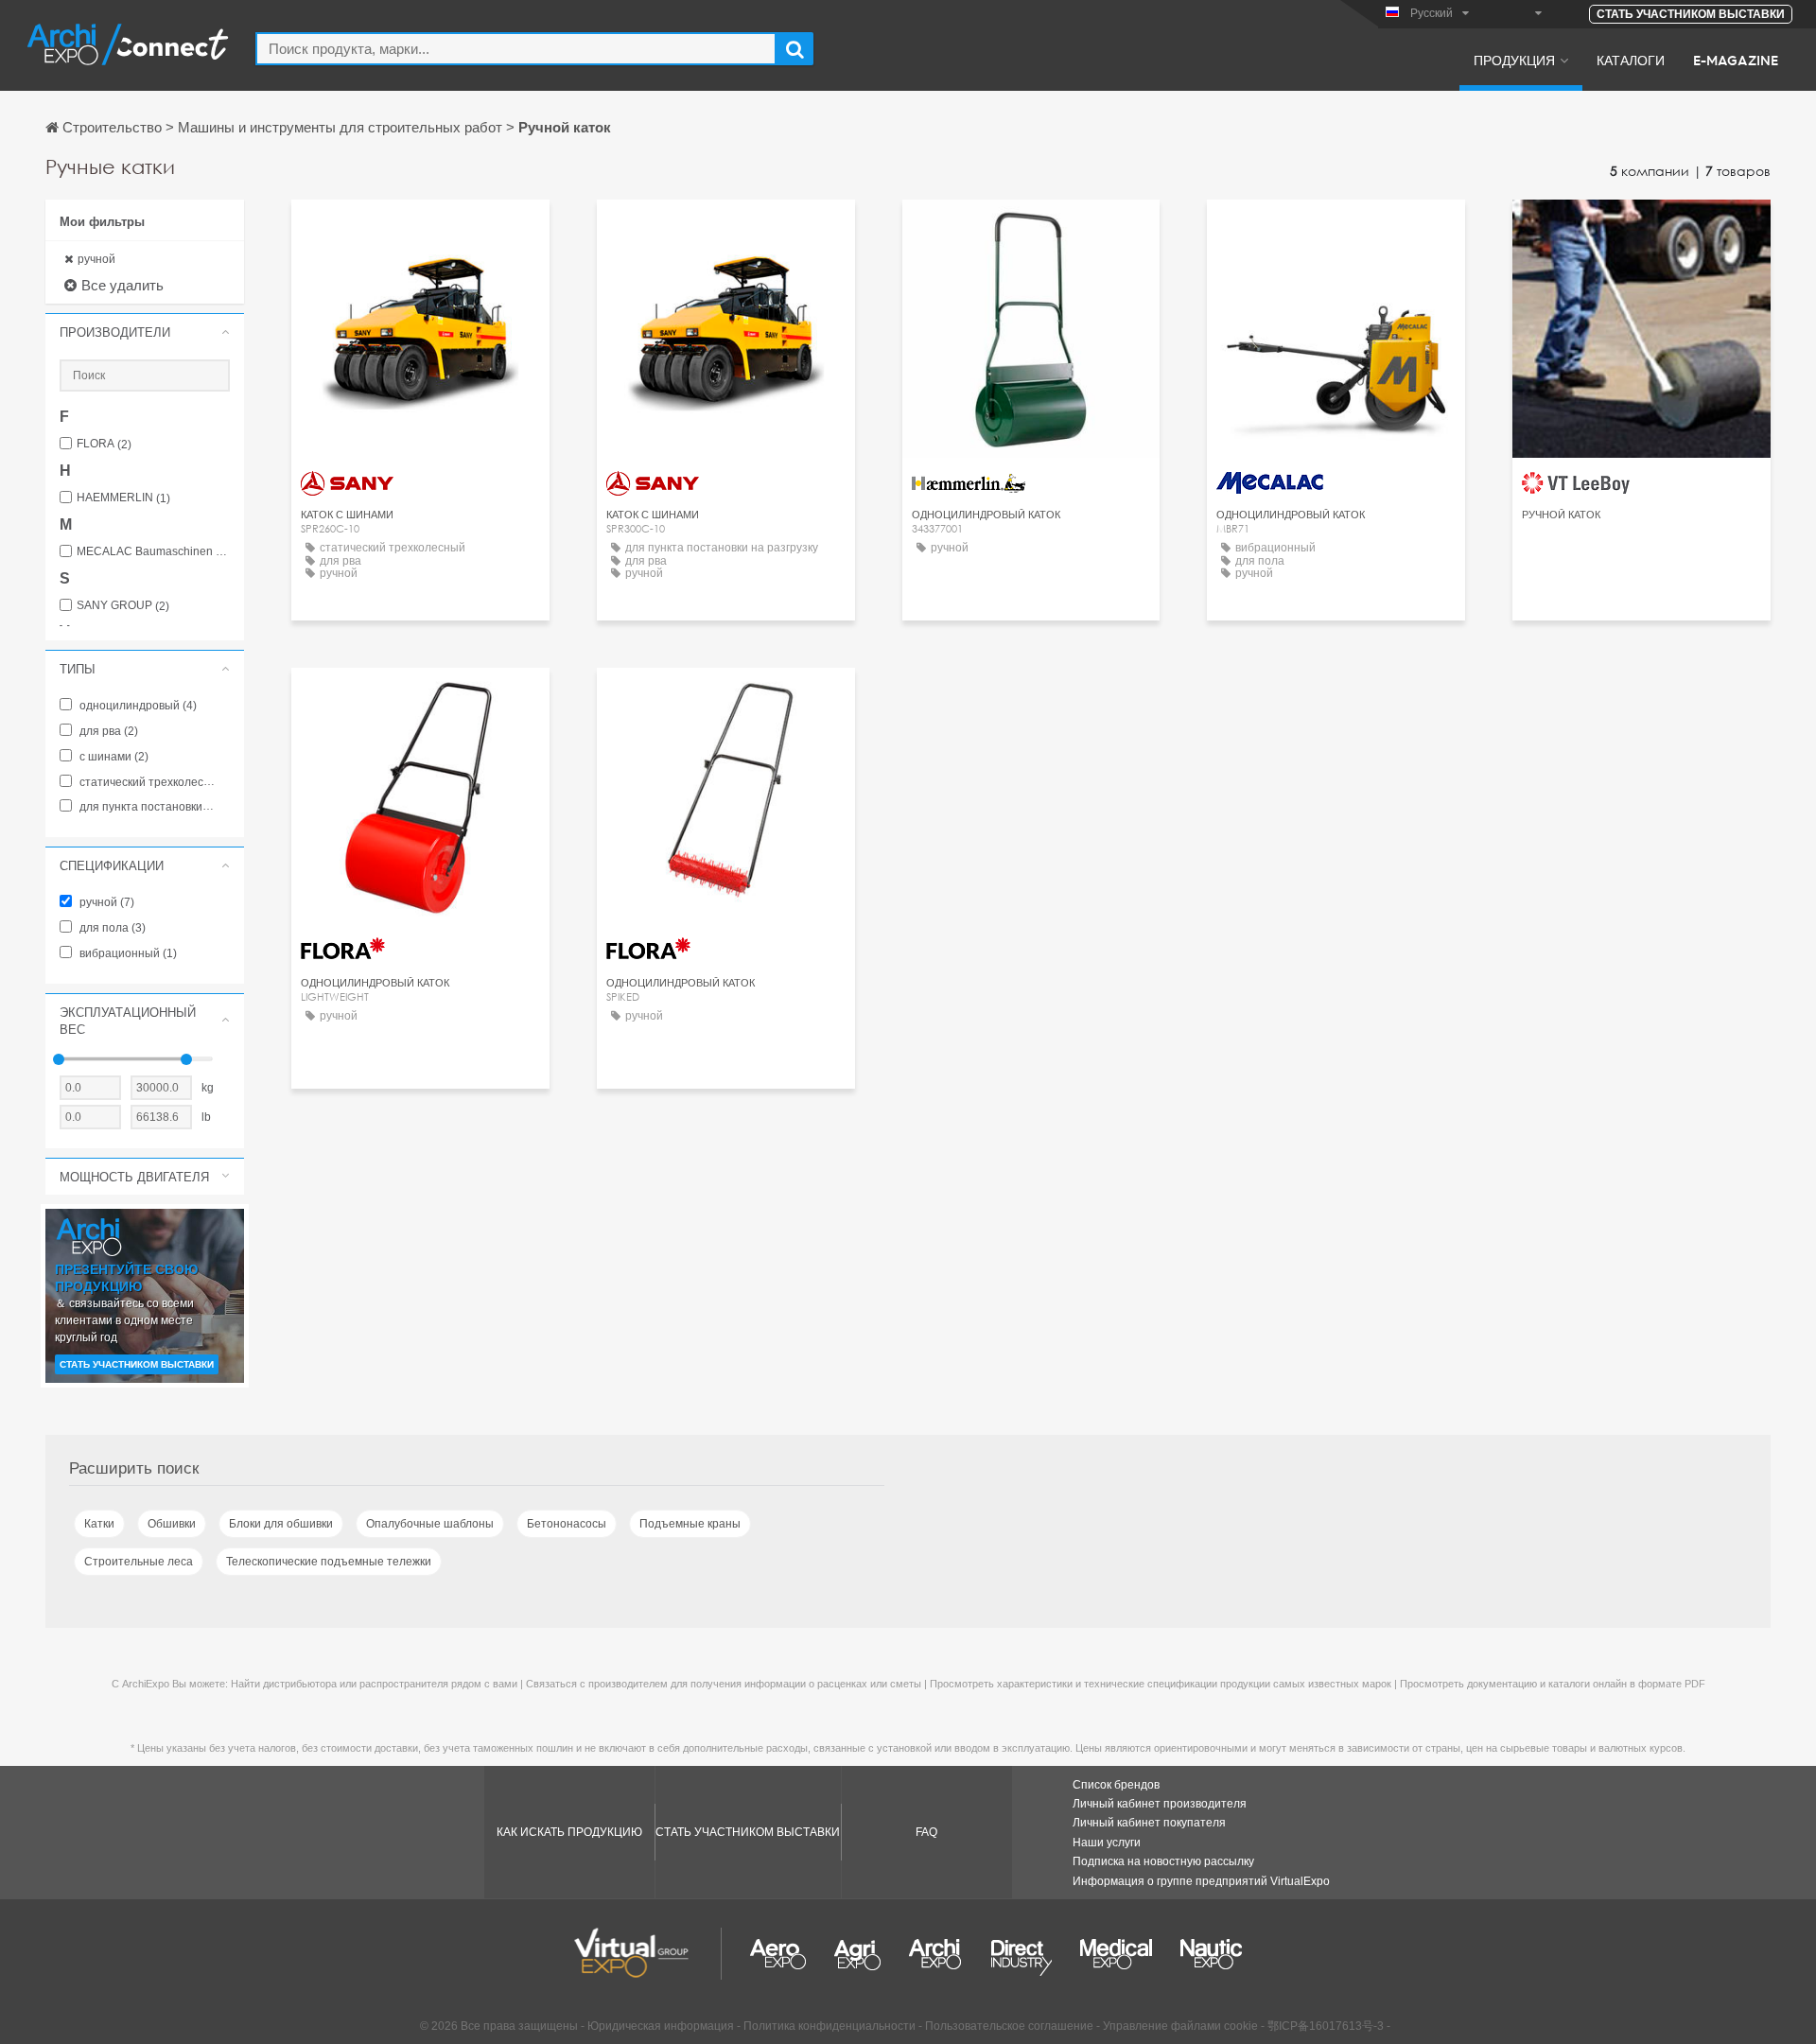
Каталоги (1631, 60)
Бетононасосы (567, 1524)
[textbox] (516, 49)
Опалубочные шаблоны (430, 1524)
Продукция (1514, 60)
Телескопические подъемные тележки (329, 1562)
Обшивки (172, 1524)
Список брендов (1116, 1785)
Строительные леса (139, 1562)
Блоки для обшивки (281, 1524)
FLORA (104, 444)
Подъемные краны (690, 1524)
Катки (99, 1524)
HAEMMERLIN (123, 498)
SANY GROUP (123, 606)
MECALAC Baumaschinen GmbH (153, 552)
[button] (145, 332)
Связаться (420, 231)
